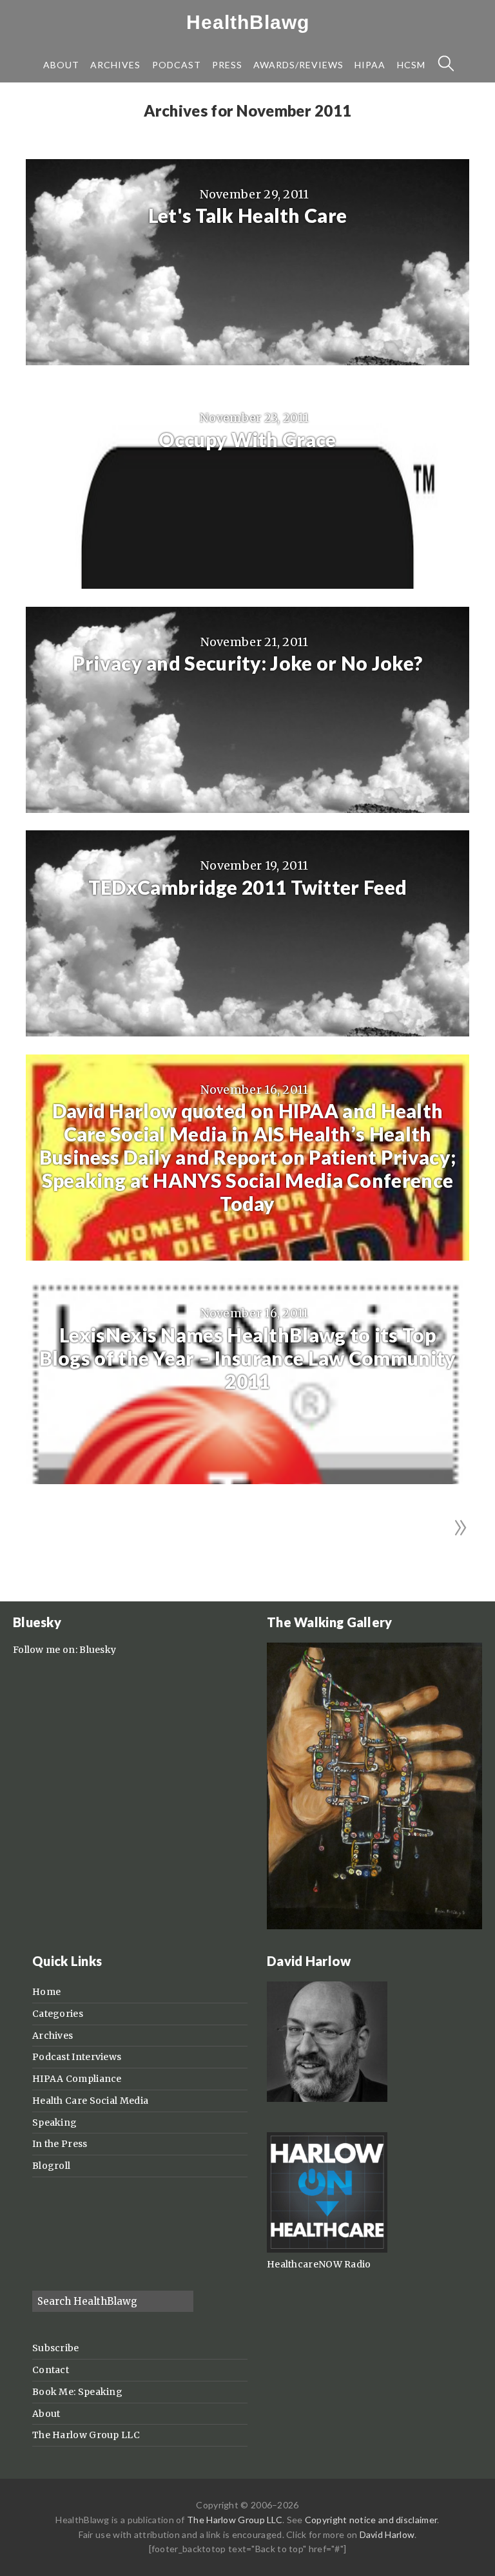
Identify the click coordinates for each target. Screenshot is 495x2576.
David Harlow (387, 2534)
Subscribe (56, 2348)
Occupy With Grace (247, 439)
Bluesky (98, 1650)
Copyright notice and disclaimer (371, 2520)
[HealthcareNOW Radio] (327, 2249)
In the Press (60, 2144)
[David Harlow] (327, 2099)
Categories (58, 2014)
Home (46, 1992)
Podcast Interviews (77, 2057)
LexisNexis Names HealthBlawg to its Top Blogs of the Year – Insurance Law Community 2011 (248, 1358)
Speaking (54, 2123)
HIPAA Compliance (77, 2079)
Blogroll (51, 2166)
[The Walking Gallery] (374, 1926)
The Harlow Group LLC (86, 2435)
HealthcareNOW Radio (319, 2264)
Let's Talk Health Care (248, 215)
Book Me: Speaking (77, 2392)
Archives (53, 2036)
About (46, 2414)
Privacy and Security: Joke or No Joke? (247, 663)
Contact (51, 2370)
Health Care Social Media (90, 2101)
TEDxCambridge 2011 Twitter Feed (247, 887)
